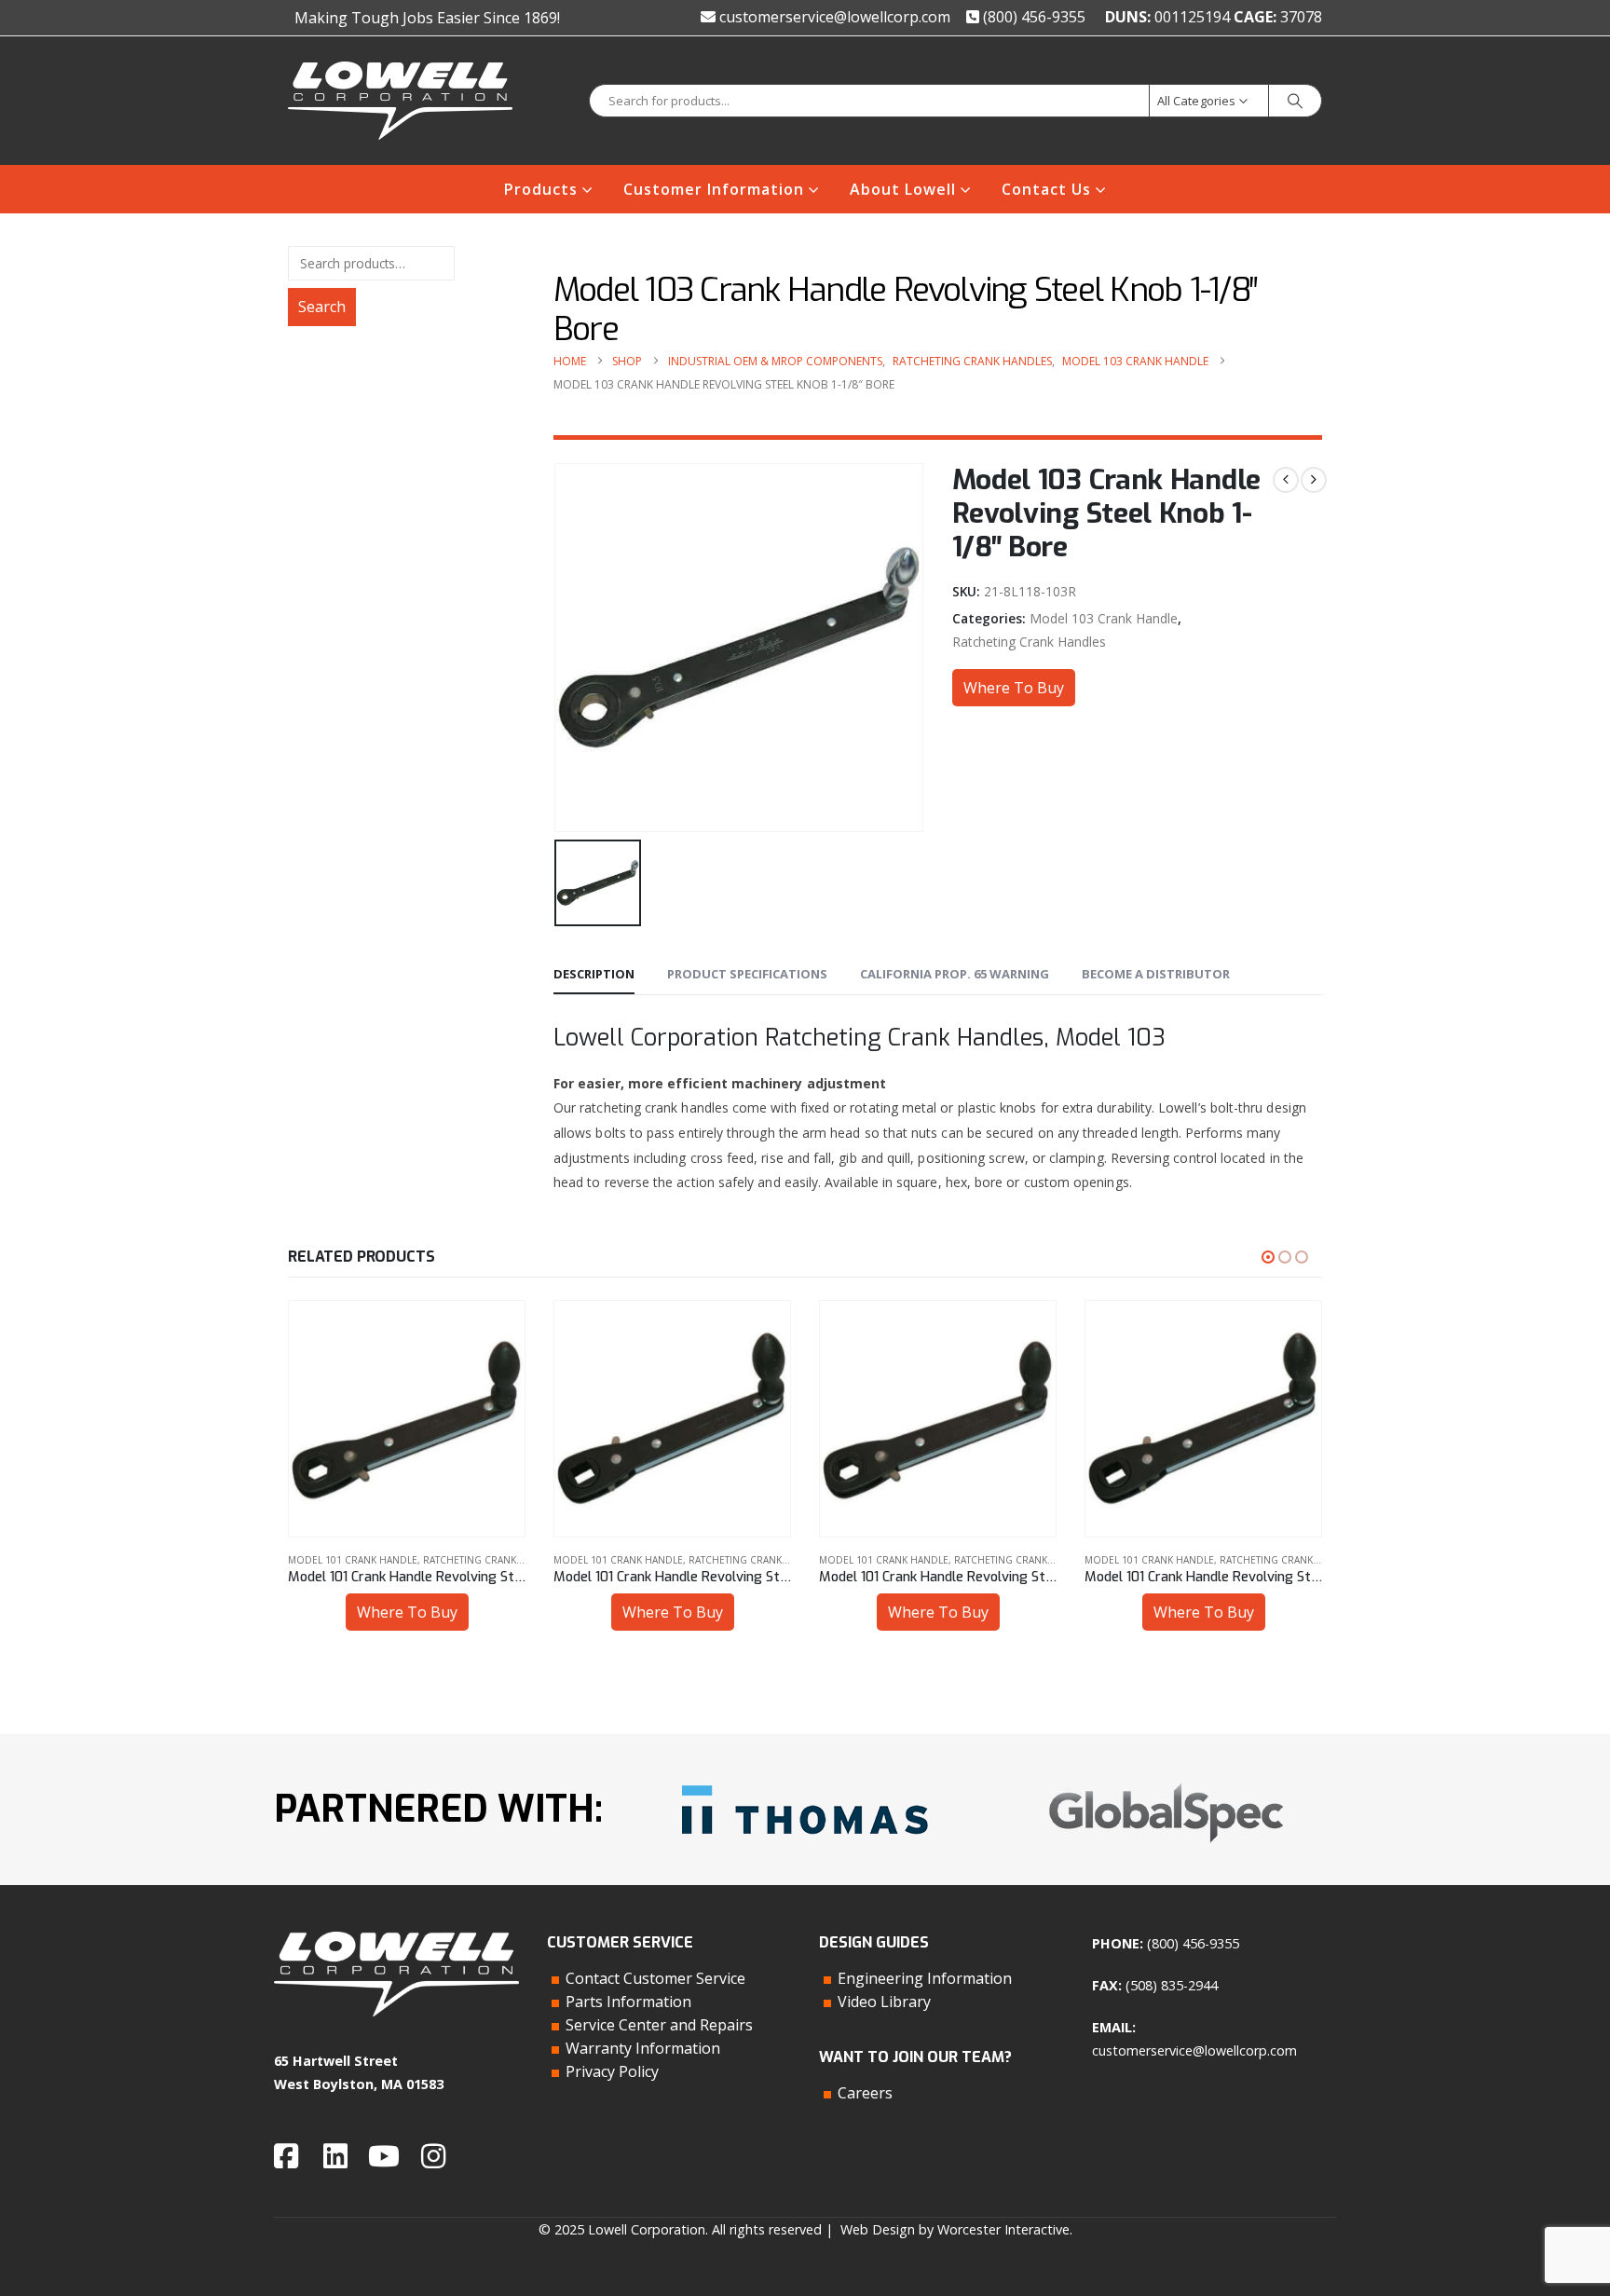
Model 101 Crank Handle (353, 1560)
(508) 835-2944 (1172, 1985)
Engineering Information (925, 1978)
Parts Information (628, 2002)
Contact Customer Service (655, 1978)
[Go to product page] (407, 1419)
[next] (1314, 480)
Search (322, 307)
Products (541, 189)
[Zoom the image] (805, 1778)
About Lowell (903, 189)
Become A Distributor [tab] (1156, 974)
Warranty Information (643, 2048)
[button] (1268, 1257)
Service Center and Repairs (659, 2025)
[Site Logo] (400, 101)
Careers (865, 2093)
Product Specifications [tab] (747, 974)
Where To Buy (1014, 688)
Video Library (884, 2002)
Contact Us (1046, 189)
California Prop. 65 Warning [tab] (955, 974)
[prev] (1286, 480)
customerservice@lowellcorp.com (833, 17)
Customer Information (714, 189)
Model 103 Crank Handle (1104, 618)
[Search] (1295, 101)
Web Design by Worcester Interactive (955, 2229)
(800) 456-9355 (1032, 17)
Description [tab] (594, 974)
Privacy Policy (612, 2071)
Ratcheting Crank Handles (1029, 642)
